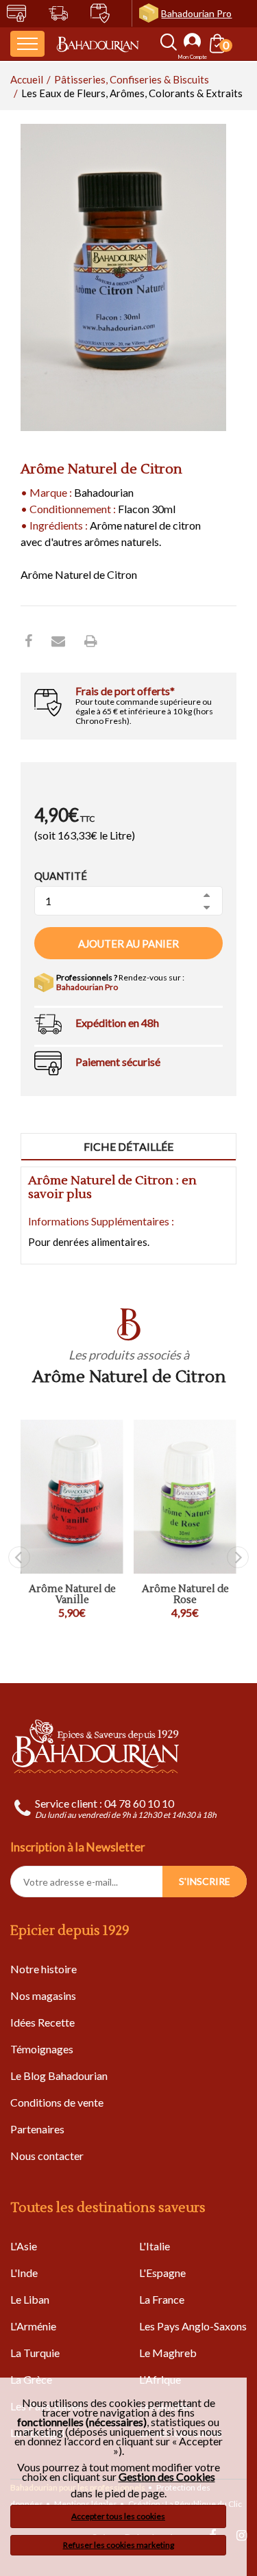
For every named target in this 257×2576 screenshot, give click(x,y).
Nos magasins (43, 1995)
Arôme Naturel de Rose (185, 1595)
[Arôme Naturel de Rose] (185, 1497)
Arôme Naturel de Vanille (72, 1595)
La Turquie (35, 2353)
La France (162, 2299)
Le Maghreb (168, 2353)
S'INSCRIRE (205, 1881)
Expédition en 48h (117, 1023)
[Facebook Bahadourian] (28, 640)
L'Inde (24, 2273)
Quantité (61, 876)
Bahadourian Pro (196, 13)
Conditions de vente (57, 2102)
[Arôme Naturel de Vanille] (72, 1497)
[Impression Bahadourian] (91, 640)
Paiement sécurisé (118, 1062)
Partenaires (37, 2129)
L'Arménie (33, 2326)
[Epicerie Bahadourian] (98, 44)
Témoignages (42, 2049)
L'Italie (155, 2246)
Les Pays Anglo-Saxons (193, 2326)
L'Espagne (162, 2273)
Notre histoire (44, 1969)
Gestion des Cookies (167, 2477)
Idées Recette (42, 2022)
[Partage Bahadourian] (58, 640)
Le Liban (30, 2299)
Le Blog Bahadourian (59, 2076)
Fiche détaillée (128, 1146)
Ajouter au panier (128, 944)
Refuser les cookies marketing (119, 2545)
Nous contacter (47, 2156)
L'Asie (24, 2246)
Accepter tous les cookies (118, 2516)
